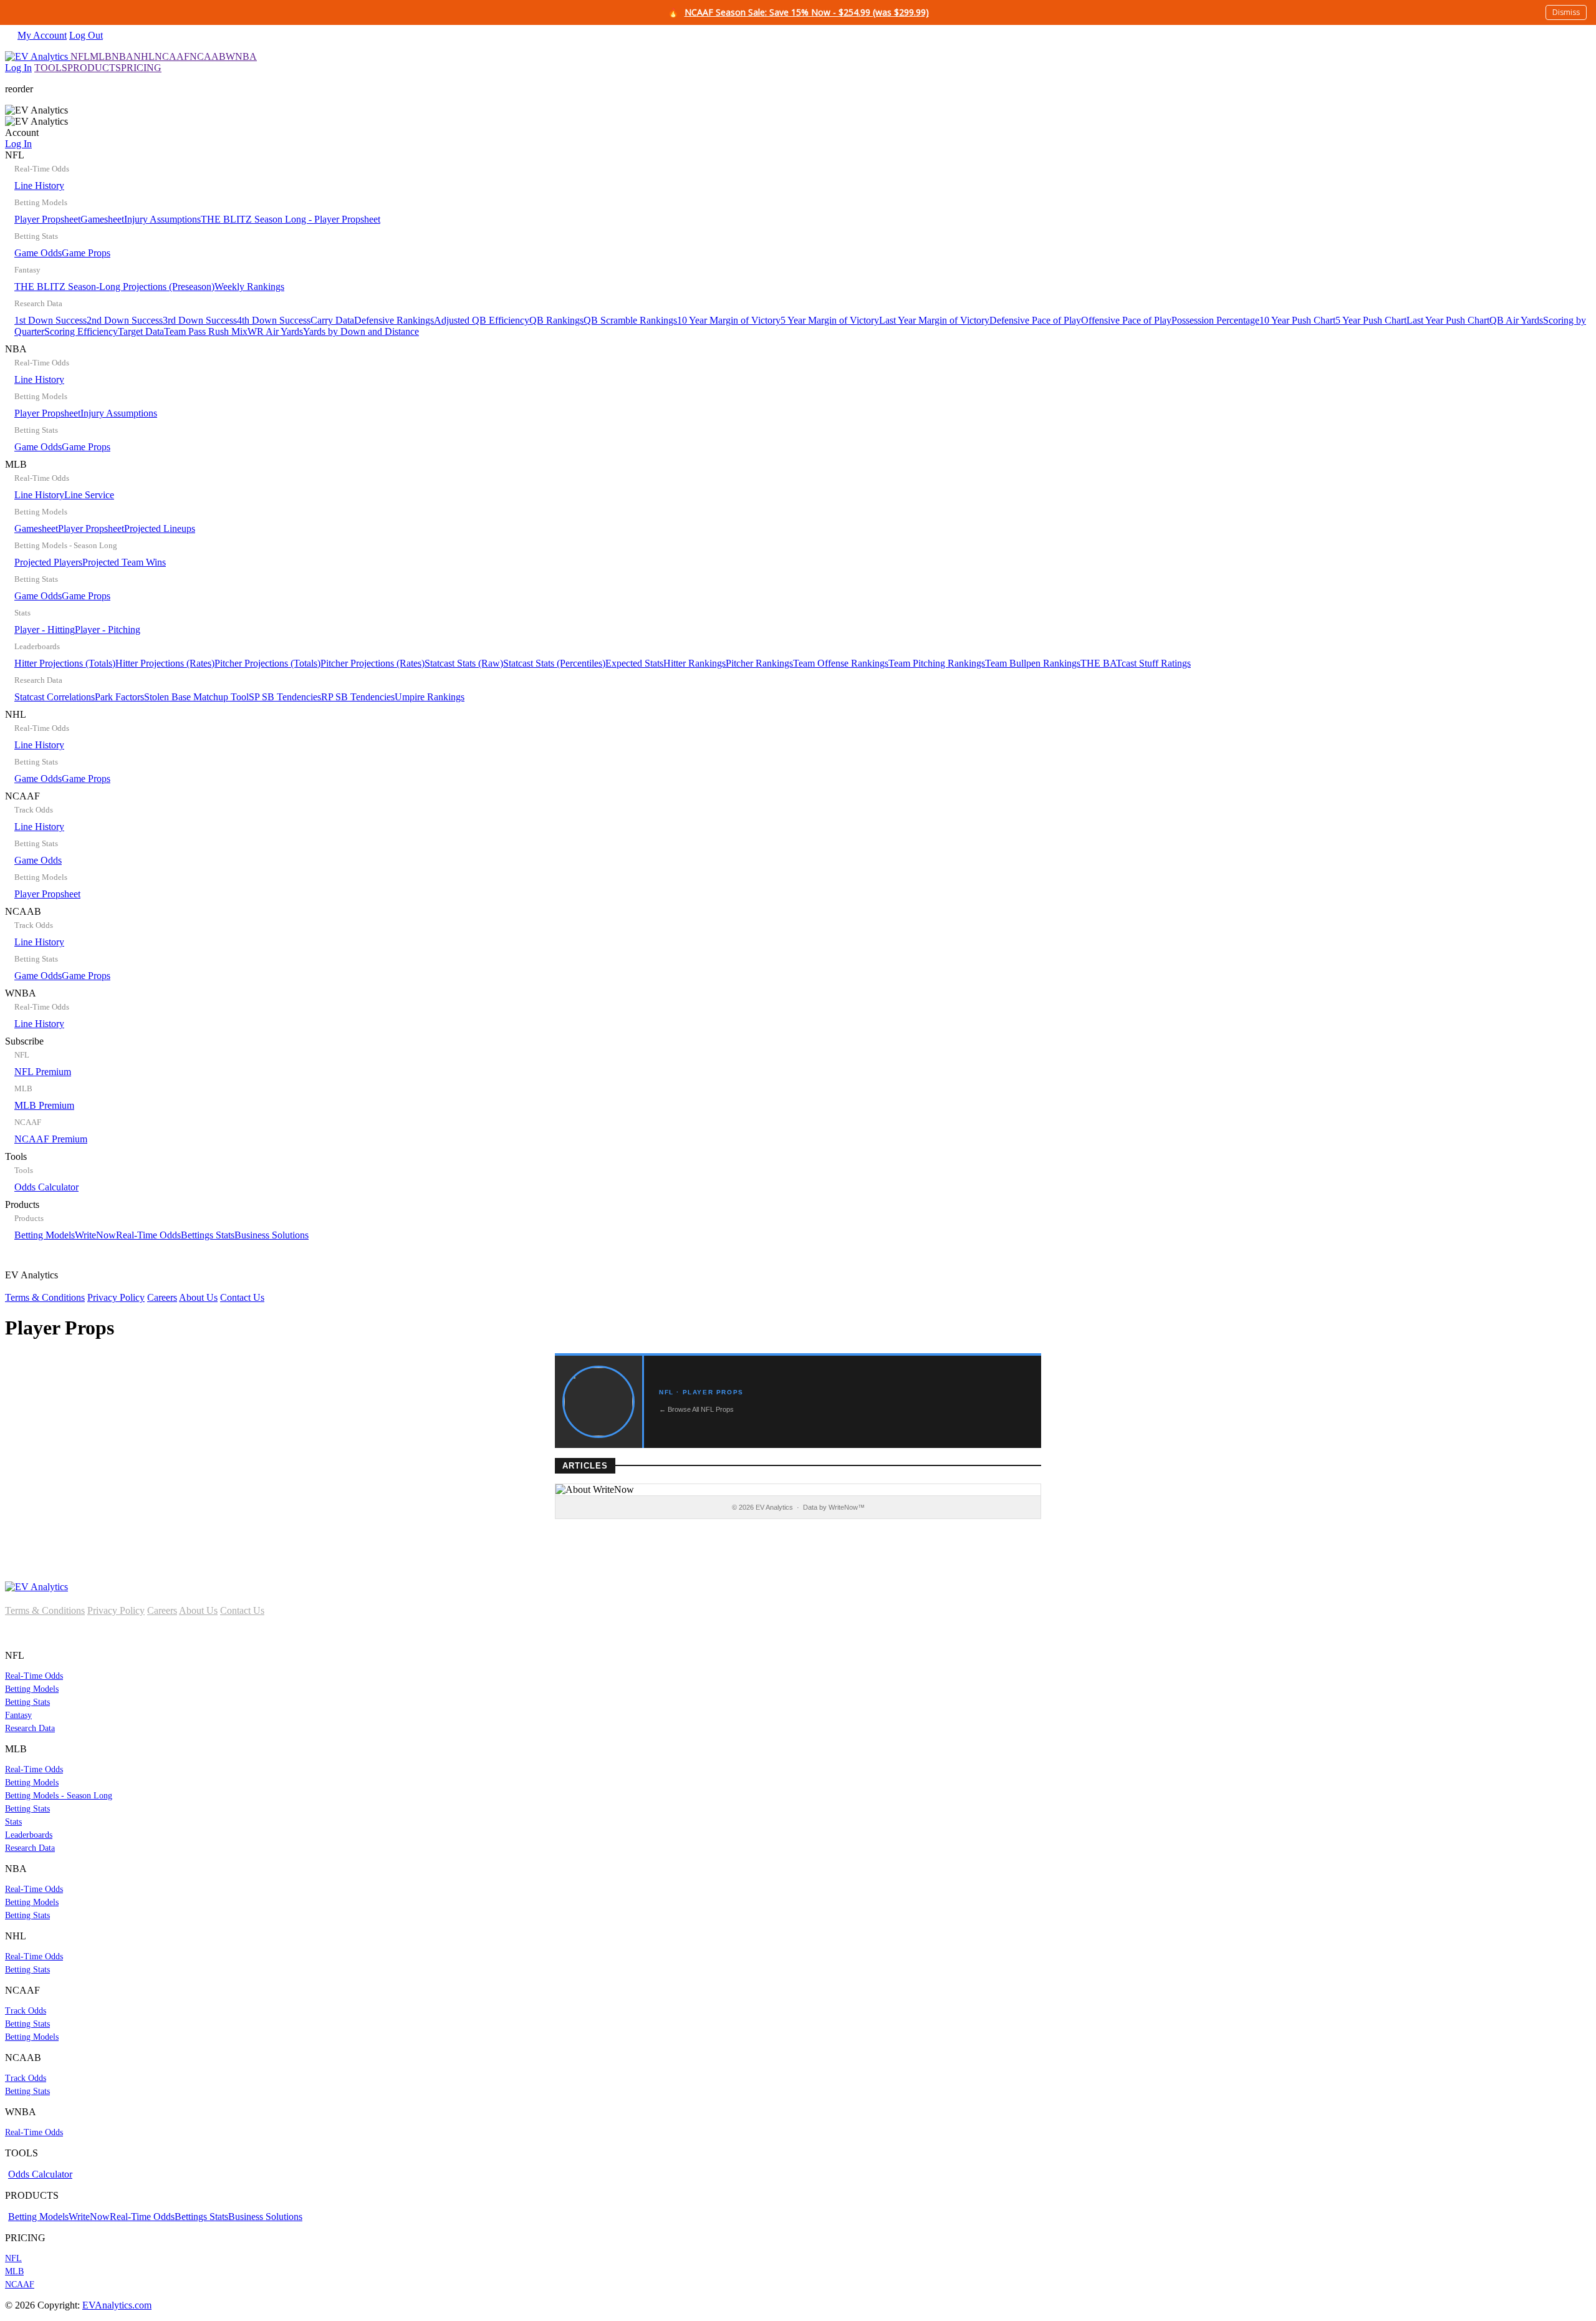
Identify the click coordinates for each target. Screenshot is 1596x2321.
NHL (144, 56)
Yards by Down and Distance (361, 331)
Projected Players (48, 562)
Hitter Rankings (695, 663)
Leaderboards (29, 1835)
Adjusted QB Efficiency (482, 320)
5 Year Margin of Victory (830, 320)
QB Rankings (556, 320)
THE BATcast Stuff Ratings (1136, 663)
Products (157, 1220)
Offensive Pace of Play (1126, 320)
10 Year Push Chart (1297, 320)
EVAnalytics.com (117, 2305)
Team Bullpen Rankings (1033, 663)
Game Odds (38, 253)
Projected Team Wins (124, 562)
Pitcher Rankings (759, 663)
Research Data (30, 1728)
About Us (198, 1297)
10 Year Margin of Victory (729, 320)
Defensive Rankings (394, 320)
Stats (13, 1822)
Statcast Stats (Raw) (464, 663)
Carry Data (332, 320)
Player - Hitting (45, 630)
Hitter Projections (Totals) (65, 663)
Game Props (86, 253)
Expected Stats (634, 663)
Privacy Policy (116, 1297)
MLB (101, 56)
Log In (18, 68)
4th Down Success (274, 320)
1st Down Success (50, 320)
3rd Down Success (200, 320)
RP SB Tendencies (358, 697)
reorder (19, 89)
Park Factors (119, 697)
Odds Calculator (46, 1187)
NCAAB (208, 56)
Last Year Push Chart (1448, 320)
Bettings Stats (208, 1235)
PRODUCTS (94, 68)
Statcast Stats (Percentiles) (554, 663)
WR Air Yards (275, 331)
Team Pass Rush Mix (206, 331)
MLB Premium (44, 1105)
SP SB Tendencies (285, 697)
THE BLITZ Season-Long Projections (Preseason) (114, 287)
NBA (123, 56)
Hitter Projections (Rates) (165, 663)
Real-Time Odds (148, 1235)
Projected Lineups (160, 528)
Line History (39, 186)
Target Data (141, 331)
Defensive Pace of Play (1035, 320)
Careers (162, 1297)
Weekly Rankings (249, 287)
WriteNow (95, 1235)
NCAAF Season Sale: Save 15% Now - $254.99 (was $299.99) (807, 12)
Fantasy (18, 1715)
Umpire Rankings (430, 697)
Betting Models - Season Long (59, 1796)
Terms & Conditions (45, 1297)
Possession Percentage (1215, 320)
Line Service (89, 495)
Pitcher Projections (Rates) (373, 663)
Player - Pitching (108, 630)
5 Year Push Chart (1371, 320)
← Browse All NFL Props (696, 1409)
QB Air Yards (1516, 320)
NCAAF (172, 56)
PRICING (141, 68)
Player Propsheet (47, 219)
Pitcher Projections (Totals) (267, 663)
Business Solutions (272, 1235)
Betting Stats (27, 1702)
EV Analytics (135, 1286)
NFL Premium (43, 1072)
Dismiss (1566, 12)
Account (22, 138)
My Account (42, 35)
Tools (42, 1172)
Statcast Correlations (55, 697)
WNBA (241, 56)
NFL (80, 56)
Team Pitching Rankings (937, 663)
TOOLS (51, 68)
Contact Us (242, 1297)
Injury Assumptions (162, 219)
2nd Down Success (125, 320)
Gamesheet (102, 219)
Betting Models (45, 1235)
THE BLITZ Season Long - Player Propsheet (291, 219)
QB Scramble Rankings (630, 320)
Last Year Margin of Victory (934, 320)
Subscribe (46, 1090)
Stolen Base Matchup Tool (196, 697)
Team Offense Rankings (841, 663)
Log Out (86, 35)
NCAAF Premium (51, 1139)
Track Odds (26, 2011)
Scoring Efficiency (81, 331)
